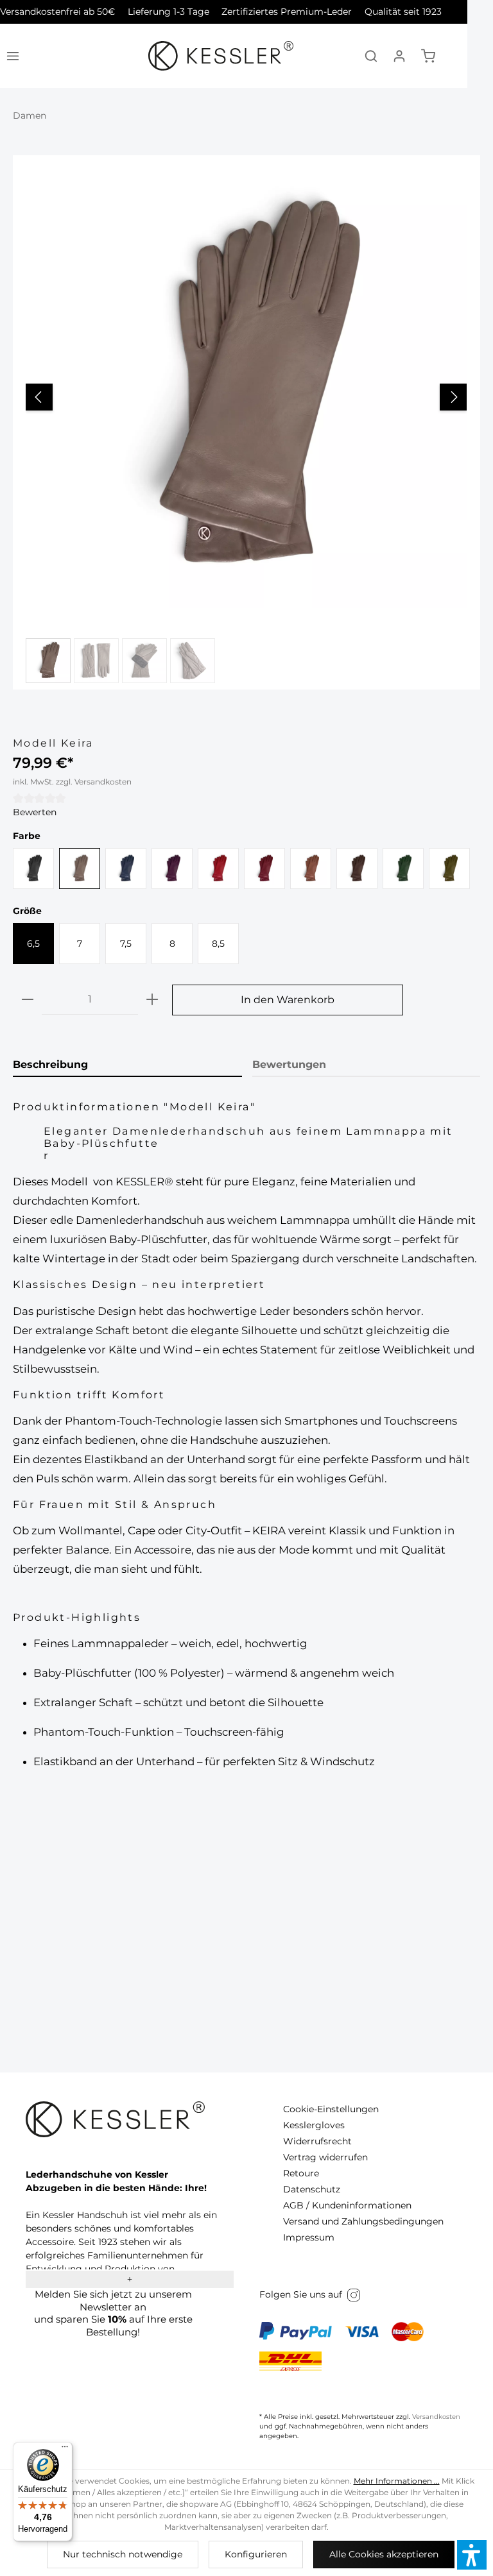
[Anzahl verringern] (28, 1000)
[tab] (127, 1065)
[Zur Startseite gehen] (221, 56)
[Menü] (13, 56)
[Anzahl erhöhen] (152, 1000)
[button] (472, 2555)
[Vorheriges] (39, 397)
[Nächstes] (453, 397)
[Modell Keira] (246, 388)
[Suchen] (371, 56)
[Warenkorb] (428, 56)
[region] (246, 422)
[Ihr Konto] (399, 56)
